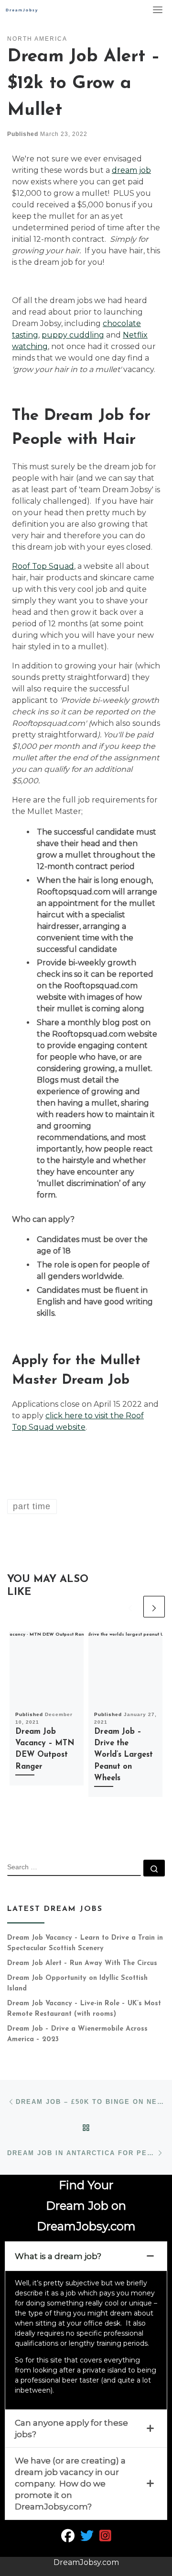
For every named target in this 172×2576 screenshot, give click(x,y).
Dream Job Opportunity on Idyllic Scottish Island (77, 1983)
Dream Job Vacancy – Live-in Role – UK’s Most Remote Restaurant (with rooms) (84, 2009)
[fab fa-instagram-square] (105, 2538)
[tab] (86, 2256)
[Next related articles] (154, 1607)
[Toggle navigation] (158, 10)
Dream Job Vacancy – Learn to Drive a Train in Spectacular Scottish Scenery (85, 1943)
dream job (131, 170)
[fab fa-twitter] (87, 2538)
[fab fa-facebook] (68, 2538)
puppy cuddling (73, 335)
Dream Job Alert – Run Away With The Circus (82, 1963)
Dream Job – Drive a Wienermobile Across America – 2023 (77, 2034)
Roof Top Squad (43, 566)
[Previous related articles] (130, 1607)
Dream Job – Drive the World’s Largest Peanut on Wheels (124, 1755)
